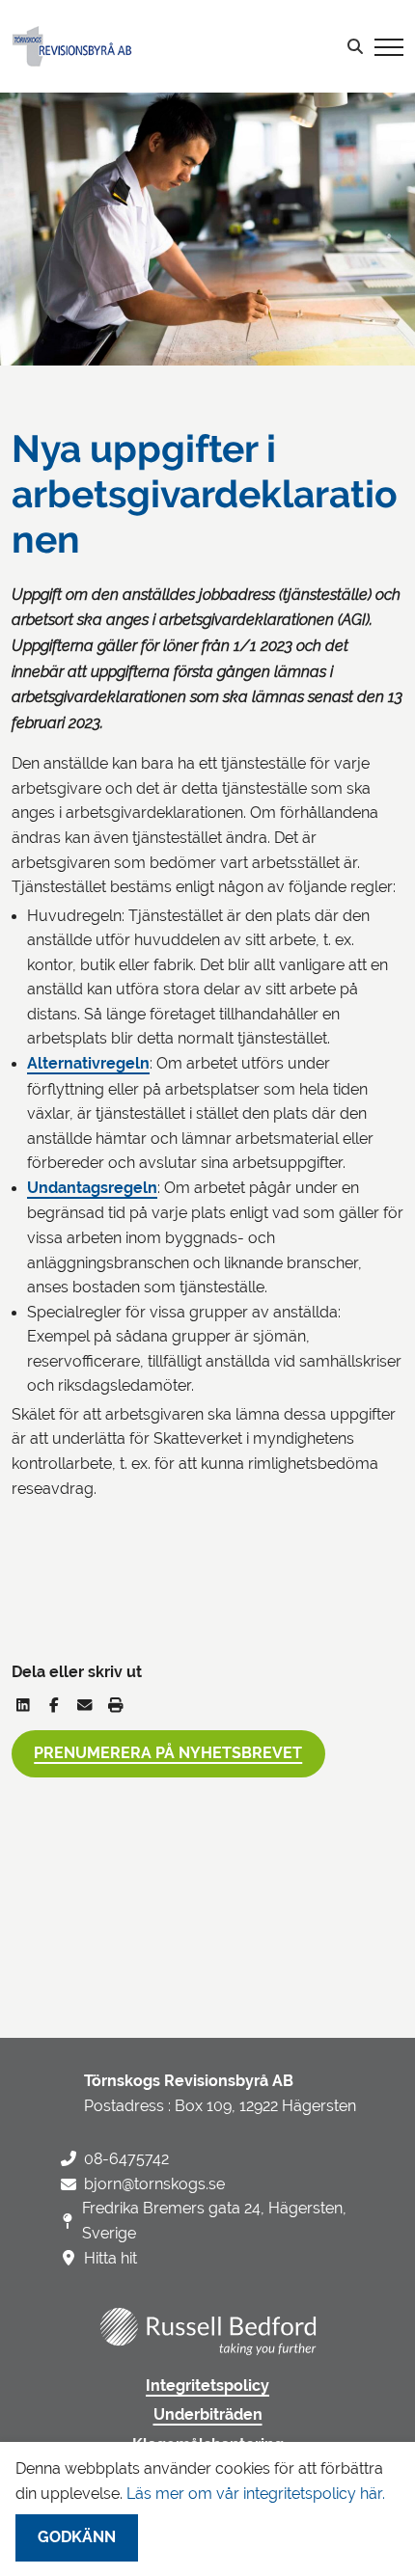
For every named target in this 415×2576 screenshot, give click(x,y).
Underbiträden (208, 2415)
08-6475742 (126, 2159)
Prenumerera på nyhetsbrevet (168, 1753)
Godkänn (77, 2537)
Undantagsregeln (92, 1188)
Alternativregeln (88, 1064)
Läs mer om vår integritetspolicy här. (256, 2494)
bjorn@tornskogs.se (154, 2184)
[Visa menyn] (389, 46)
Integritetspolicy (207, 2386)
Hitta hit (111, 2258)
